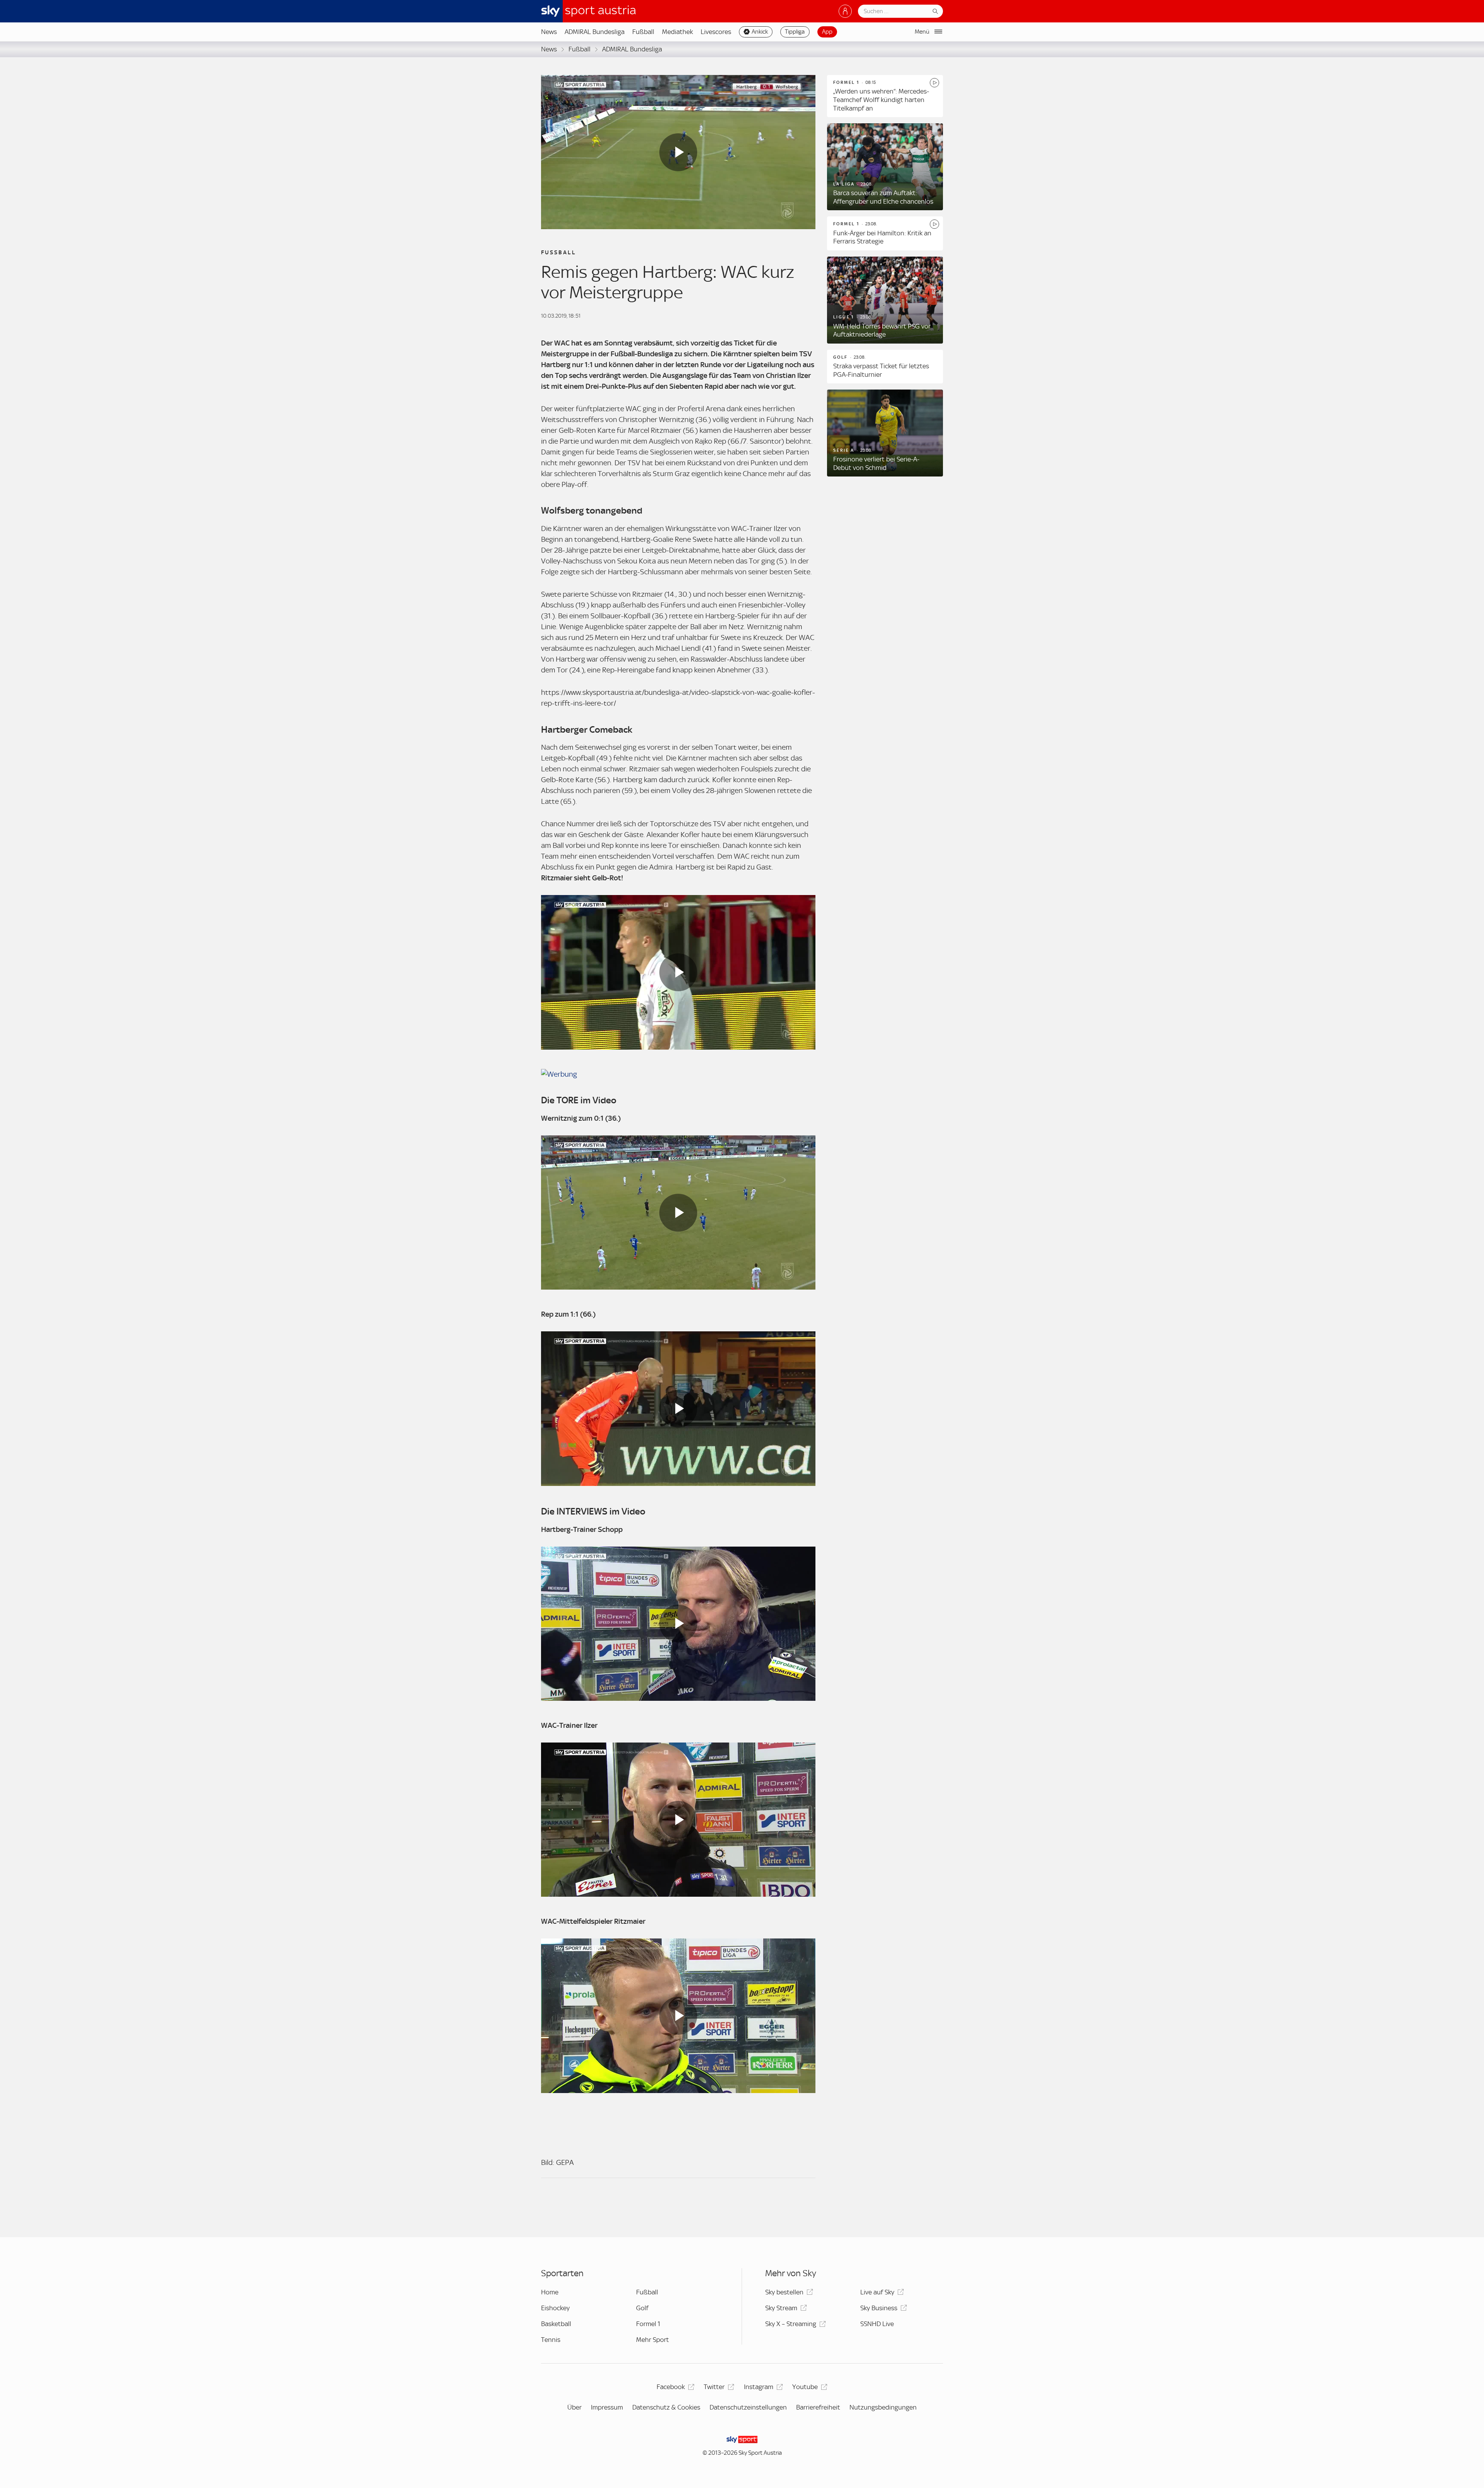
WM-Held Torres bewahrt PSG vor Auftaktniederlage (882, 330)
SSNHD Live (877, 2324)
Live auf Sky (877, 2292)
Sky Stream (781, 2308)
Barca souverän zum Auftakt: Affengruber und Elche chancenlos (883, 197)
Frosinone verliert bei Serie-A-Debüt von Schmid (876, 463)
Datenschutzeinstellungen (748, 2407)
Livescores (716, 32)
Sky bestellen (784, 2292)
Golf (642, 2308)
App (827, 32)
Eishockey (555, 2308)
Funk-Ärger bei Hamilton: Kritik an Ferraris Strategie (882, 237)
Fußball (643, 32)
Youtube (805, 2387)
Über (574, 2407)
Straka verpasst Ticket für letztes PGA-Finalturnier (881, 370)
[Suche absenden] (935, 11)
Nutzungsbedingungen (883, 2407)
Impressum (607, 2407)
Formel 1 (648, 2324)
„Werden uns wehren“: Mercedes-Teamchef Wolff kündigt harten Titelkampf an (881, 100)
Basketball (556, 2324)
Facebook (671, 2387)
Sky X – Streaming (791, 2324)
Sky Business (879, 2308)
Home (550, 2292)
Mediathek (677, 32)
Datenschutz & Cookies (666, 2407)
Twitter (714, 2387)
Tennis (551, 2340)
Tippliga (795, 32)
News (549, 32)
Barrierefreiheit (818, 2407)
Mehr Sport (653, 2340)
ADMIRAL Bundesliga (595, 32)
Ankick (760, 32)
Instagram (759, 2387)
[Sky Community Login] (845, 11)
